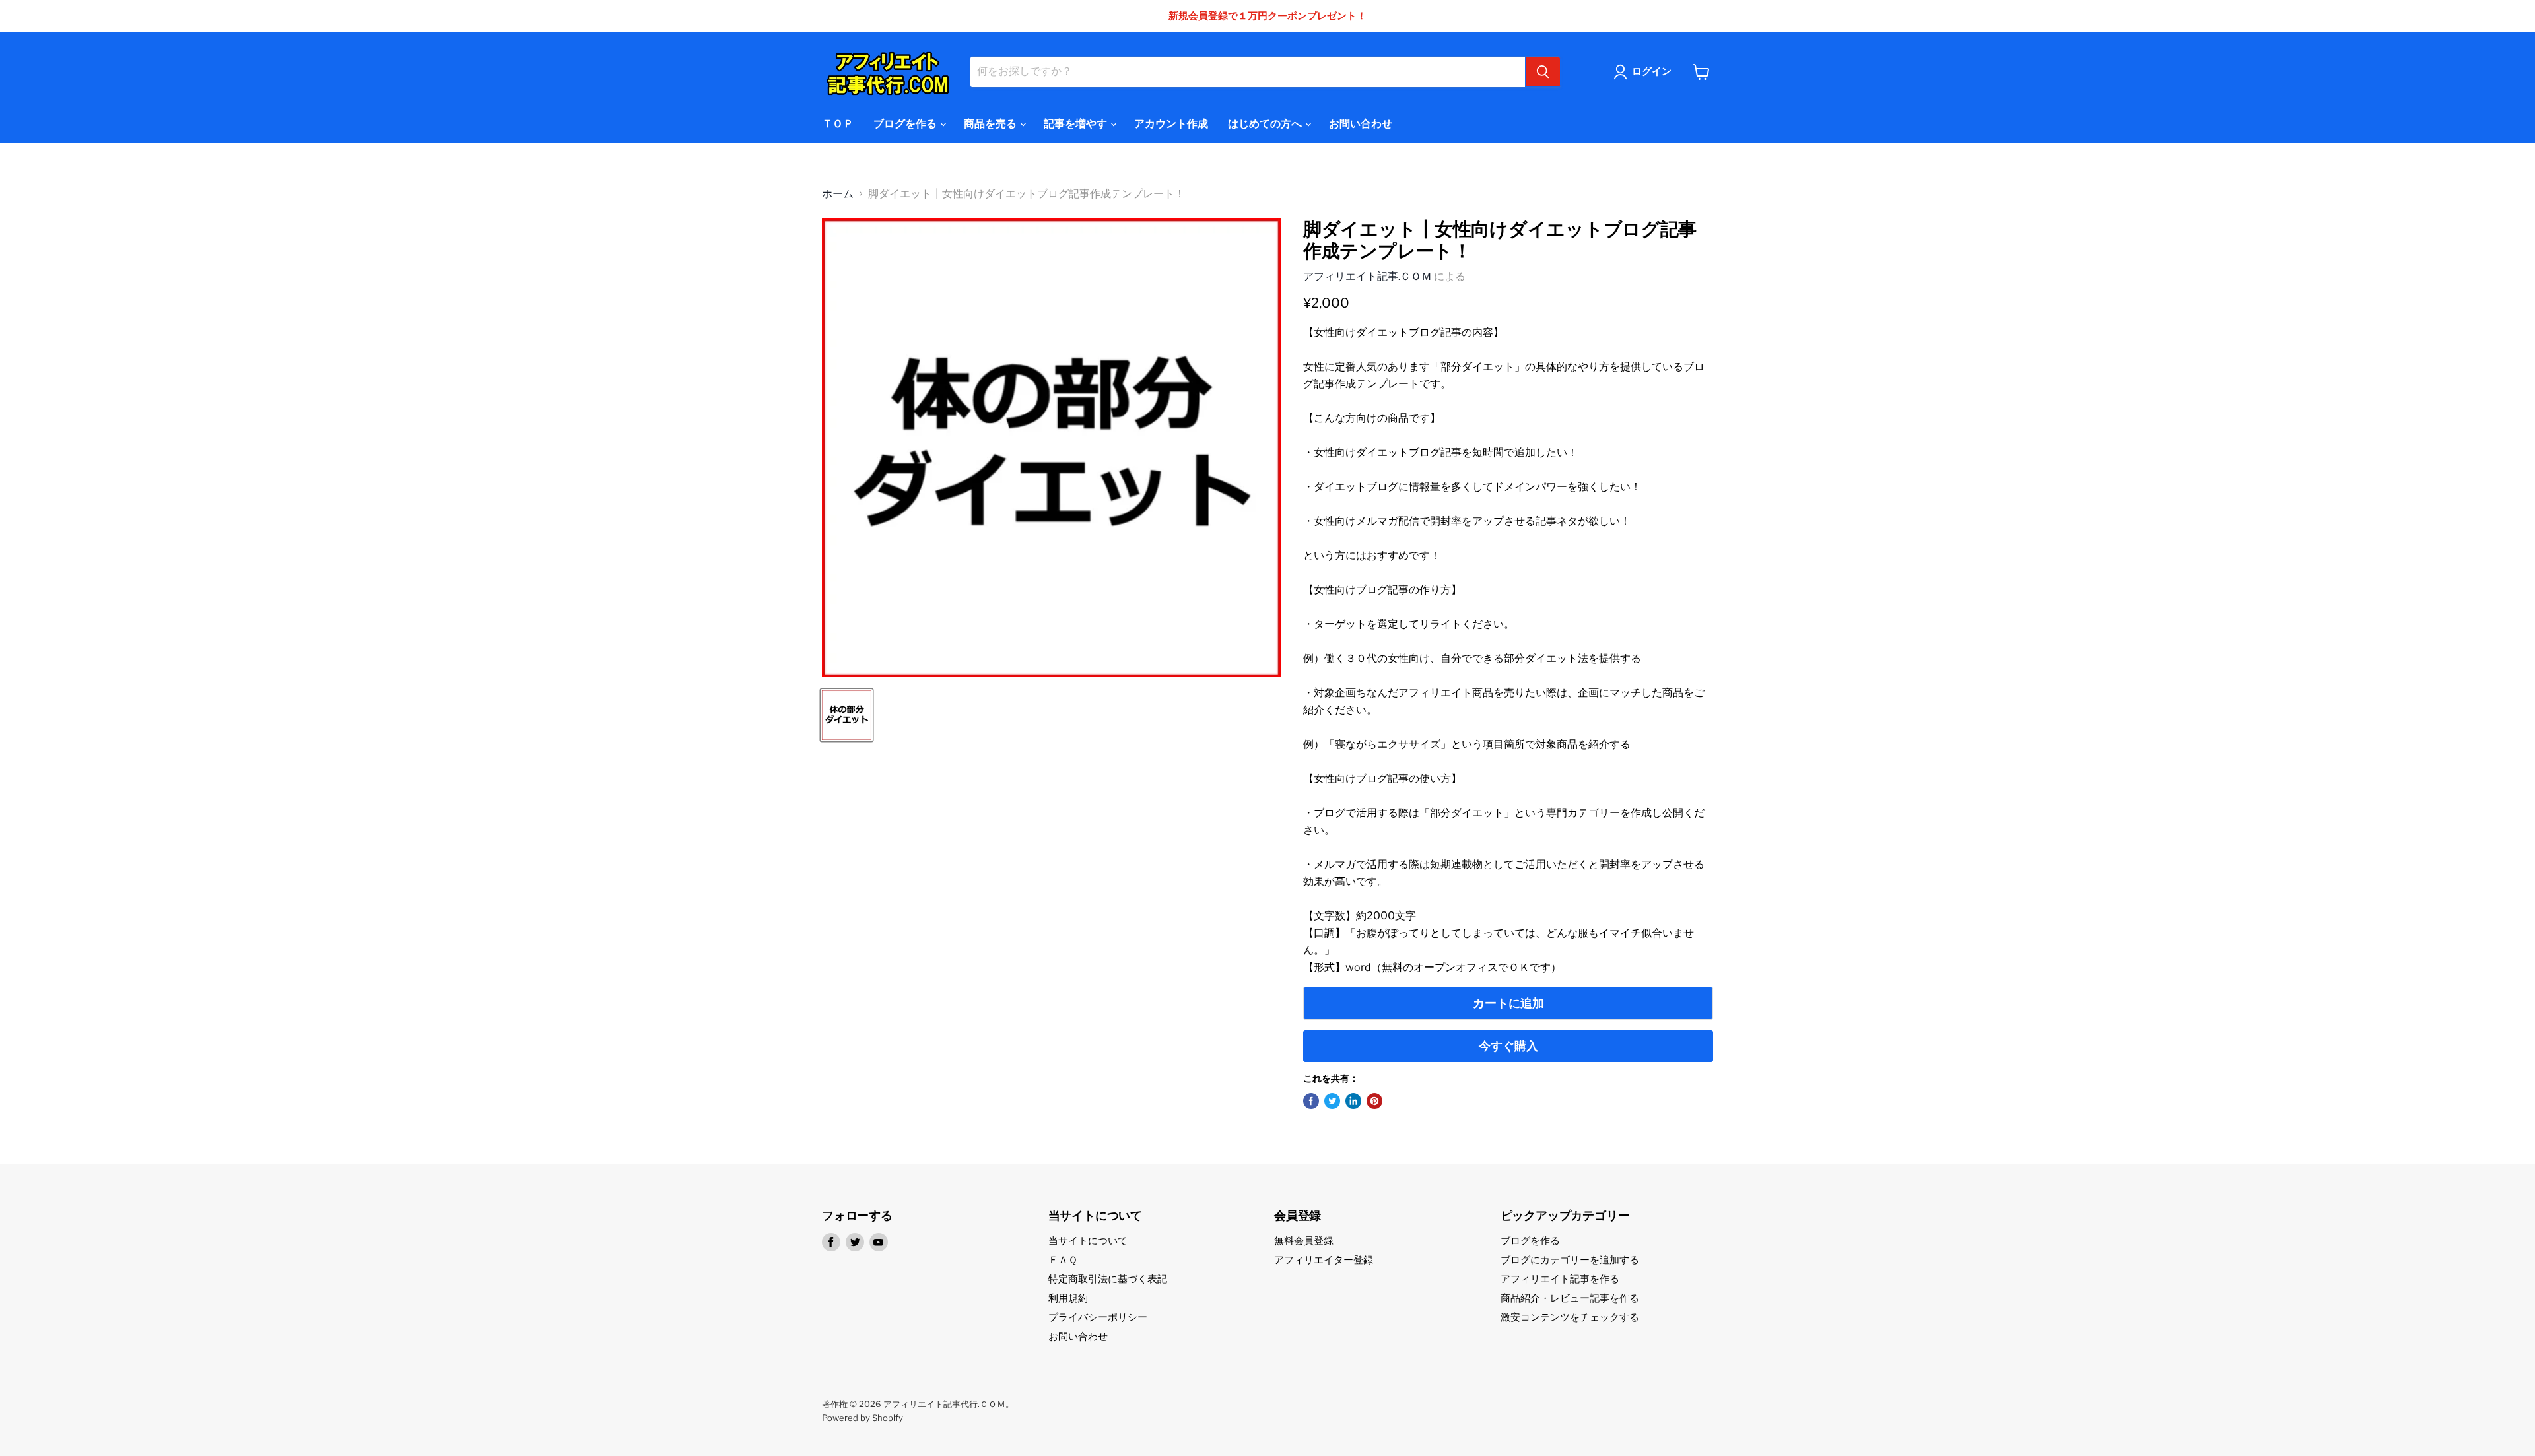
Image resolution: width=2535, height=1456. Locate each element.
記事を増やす (1076, 124)
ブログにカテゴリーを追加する (1570, 1260)
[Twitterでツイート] (1332, 1101)
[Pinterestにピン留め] (1374, 1101)
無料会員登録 (1304, 1241)
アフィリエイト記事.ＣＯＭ (1368, 276)
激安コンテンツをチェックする (1570, 1317)
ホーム (838, 194)
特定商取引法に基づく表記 (1108, 1279)
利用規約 (1068, 1298)
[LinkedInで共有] (1353, 1101)
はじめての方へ (1266, 124)
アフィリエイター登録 (1324, 1260)
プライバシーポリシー (1098, 1317)
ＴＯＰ (838, 124)
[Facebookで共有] (1311, 1101)
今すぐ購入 (1508, 1046)
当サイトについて (1088, 1241)
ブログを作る (906, 124)
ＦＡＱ (1063, 1260)
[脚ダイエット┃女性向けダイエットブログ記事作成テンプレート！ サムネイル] (847, 715)
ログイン (1652, 71)
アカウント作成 (1171, 124)
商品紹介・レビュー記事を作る (1570, 1298)
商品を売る (991, 124)
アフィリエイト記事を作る (1560, 1279)
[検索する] (1543, 72)
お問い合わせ (1361, 124)
